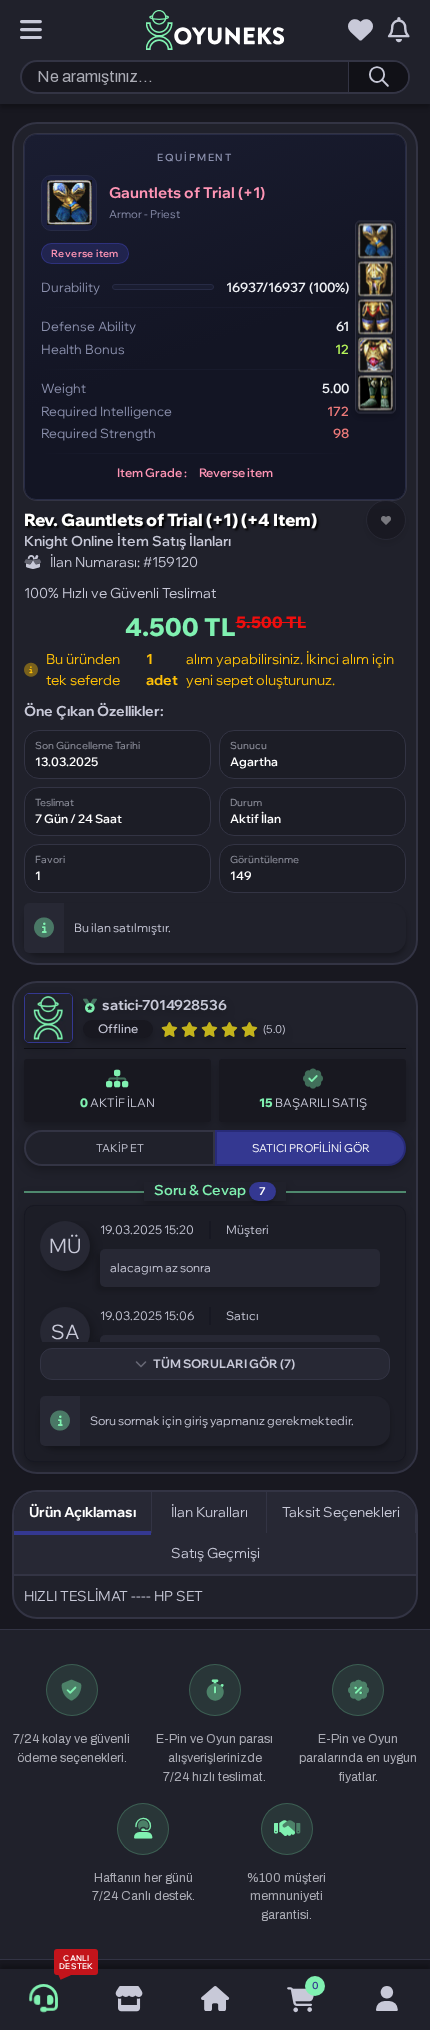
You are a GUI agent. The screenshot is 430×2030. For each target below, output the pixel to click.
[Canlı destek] (43, 1999)
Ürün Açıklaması (82, 1512)
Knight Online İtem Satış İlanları (127, 541)
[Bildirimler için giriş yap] (399, 31)
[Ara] (378, 77)
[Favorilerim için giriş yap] (360, 31)
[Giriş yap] (387, 2000)
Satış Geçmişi (215, 1553)
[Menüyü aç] (31, 31)
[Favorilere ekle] (386, 520)
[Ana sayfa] (215, 2000)
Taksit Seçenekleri (341, 1512)
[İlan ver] (129, 2000)
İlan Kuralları (209, 1512)
